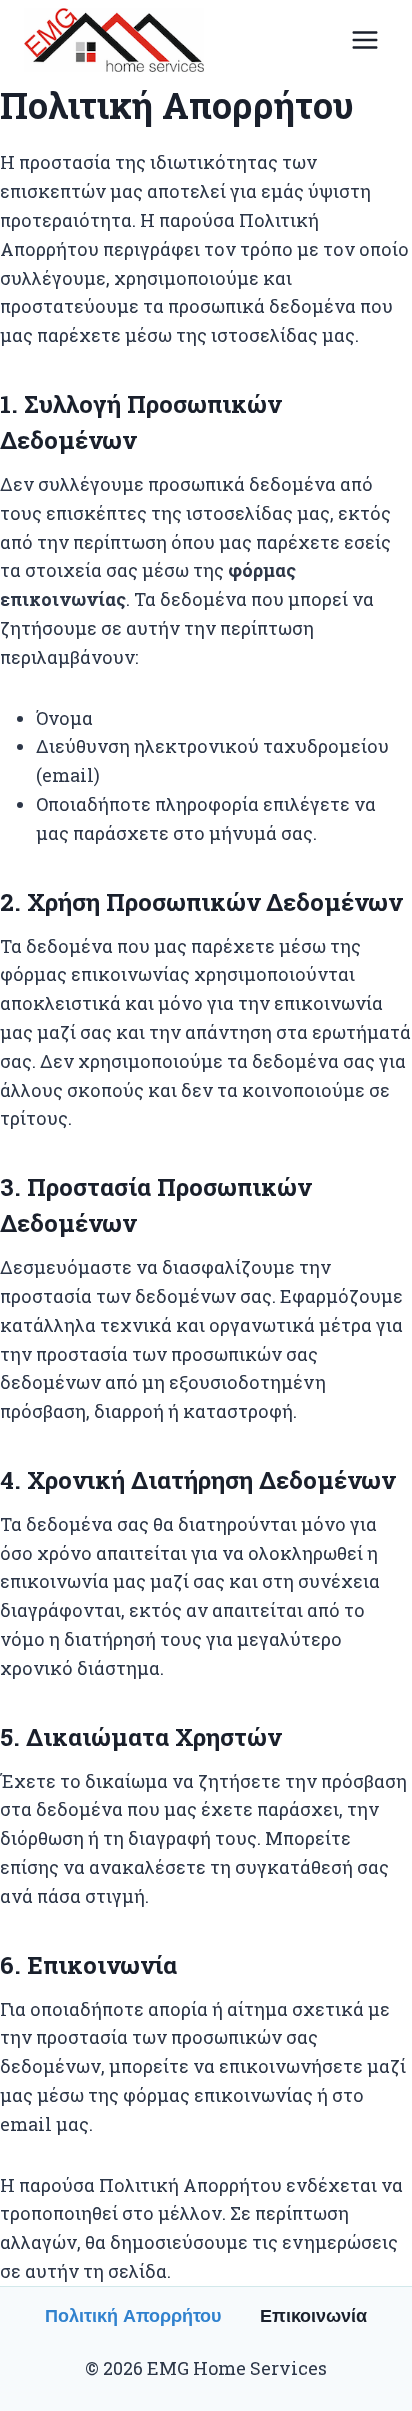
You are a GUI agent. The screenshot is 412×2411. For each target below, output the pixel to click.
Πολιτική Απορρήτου (133, 2316)
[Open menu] (364, 39)
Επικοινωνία (313, 2316)
